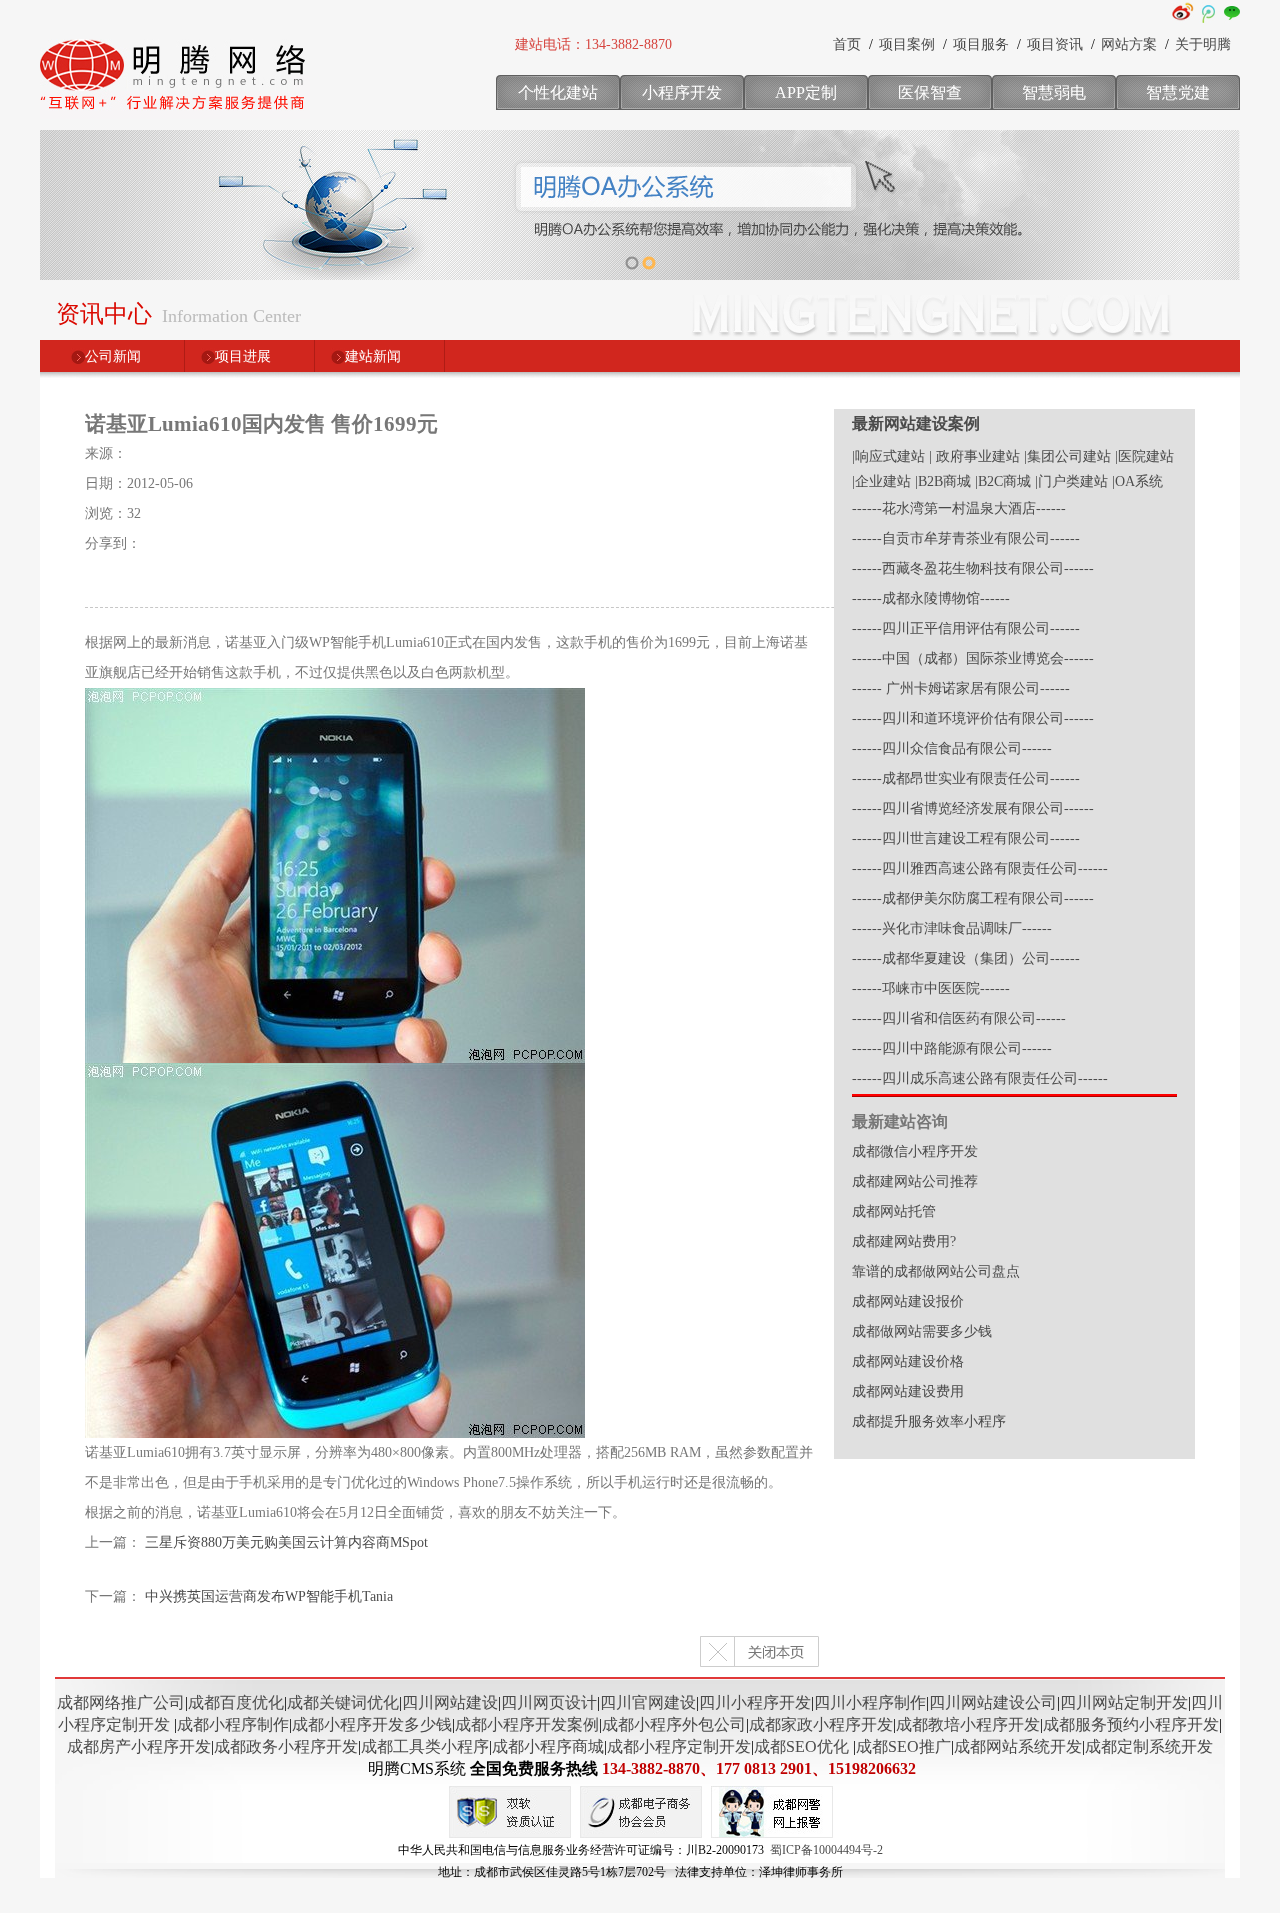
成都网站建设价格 (908, 1361)
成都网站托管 (894, 1211)
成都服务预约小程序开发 (1131, 1724)
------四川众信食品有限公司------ (952, 748)
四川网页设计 (549, 1702)
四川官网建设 (648, 1702)
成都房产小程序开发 (139, 1746)
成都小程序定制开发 (679, 1746)
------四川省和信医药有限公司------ (959, 1018)
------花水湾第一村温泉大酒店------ (959, 508)
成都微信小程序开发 (915, 1151)
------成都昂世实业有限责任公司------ (966, 778)
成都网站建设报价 (908, 1301)
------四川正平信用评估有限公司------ (966, 628)
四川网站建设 (450, 1702)
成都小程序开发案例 (527, 1724)
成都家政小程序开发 (821, 1724)
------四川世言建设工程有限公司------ (966, 838)
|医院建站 (1144, 456)
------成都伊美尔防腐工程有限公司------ (973, 898)
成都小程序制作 (233, 1724)
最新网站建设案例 (916, 423)
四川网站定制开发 (1124, 1702)
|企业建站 (881, 481)
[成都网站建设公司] (175, 115)
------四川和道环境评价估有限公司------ (973, 718)
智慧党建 (1178, 92)
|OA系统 (1137, 481)
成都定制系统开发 (1149, 1746)
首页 (847, 44)
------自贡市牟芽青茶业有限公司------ (966, 538)
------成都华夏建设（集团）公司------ (966, 958)
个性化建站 (558, 92)
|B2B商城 (943, 481)
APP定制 (806, 92)
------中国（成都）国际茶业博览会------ (973, 658)
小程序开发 (682, 92)
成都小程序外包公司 (674, 1724)
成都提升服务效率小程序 (929, 1421)
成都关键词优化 (343, 1702)
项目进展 (243, 356)
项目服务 (981, 44)
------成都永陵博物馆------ (931, 598)
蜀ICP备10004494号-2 (826, 1850)
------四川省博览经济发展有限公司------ (973, 808)
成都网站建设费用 (908, 1391)
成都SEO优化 (801, 1746)
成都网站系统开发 (1018, 1746)
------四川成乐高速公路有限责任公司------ (980, 1078)
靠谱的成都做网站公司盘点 (936, 1271)
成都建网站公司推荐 (915, 1181)
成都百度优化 (236, 1702)
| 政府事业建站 (974, 456)
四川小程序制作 (870, 1702)
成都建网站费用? (904, 1241)
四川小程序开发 (755, 1702)
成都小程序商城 (548, 1746)
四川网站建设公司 (993, 1702)
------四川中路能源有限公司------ (952, 1048)
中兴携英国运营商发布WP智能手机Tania (269, 1596)
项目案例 (907, 44)
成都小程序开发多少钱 (372, 1724)
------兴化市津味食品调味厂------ (952, 928)
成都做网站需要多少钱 (922, 1331)
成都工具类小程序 (425, 1746)
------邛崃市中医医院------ (931, 988)
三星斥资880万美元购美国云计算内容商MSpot (286, 1542)
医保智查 (930, 92)
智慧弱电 (1054, 92)
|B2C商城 (1003, 481)
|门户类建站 (1071, 481)
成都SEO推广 (903, 1746)
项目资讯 (1055, 44)
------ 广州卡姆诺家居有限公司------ (961, 688)
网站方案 (1129, 44)
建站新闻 (373, 356)
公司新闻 (113, 356)
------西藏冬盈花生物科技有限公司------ (973, 568)
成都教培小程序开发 (968, 1724)
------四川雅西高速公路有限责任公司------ (980, 868)
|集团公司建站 (1067, 456)
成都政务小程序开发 (286, 1746)
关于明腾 (1203, 44)
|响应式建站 (888, 456)
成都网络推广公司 (121, 1702)
